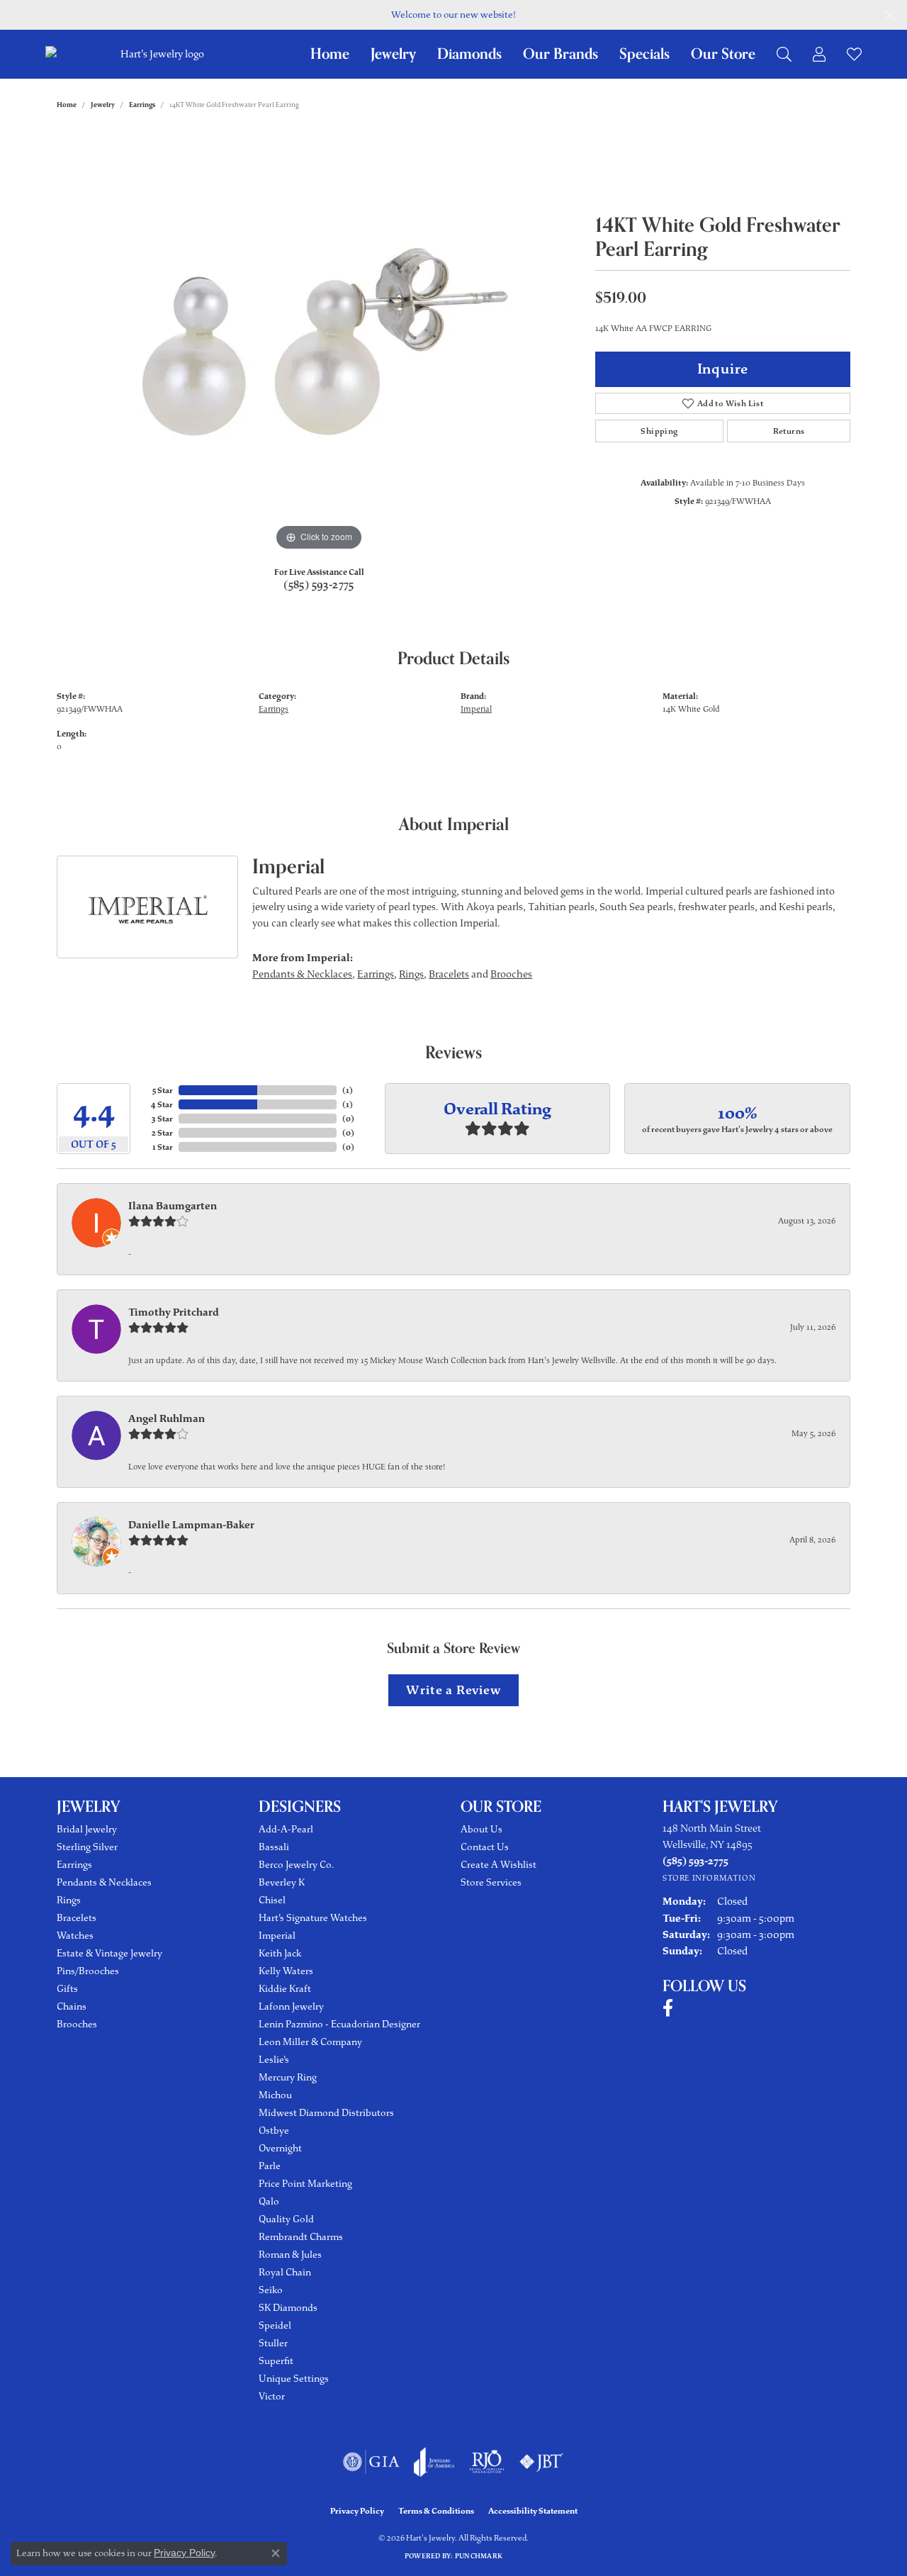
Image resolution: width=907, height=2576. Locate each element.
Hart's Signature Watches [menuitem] (313, 1918)
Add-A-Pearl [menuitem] (286, 1829)
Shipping (659, 431)
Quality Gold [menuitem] (286, 2219)
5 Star (163, 1090)
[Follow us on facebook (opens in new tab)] (668, 2008)
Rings (411, 974)
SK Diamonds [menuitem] (288, 2308)
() (348, 1090)
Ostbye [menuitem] (274, 2130)
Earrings (142, 105)
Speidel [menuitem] (275, 2325)
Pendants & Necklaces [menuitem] (104, 1882)
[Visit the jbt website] (541, 2462)
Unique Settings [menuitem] (294, 2379)
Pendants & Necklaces (302, 974)
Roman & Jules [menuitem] (290, 2255)
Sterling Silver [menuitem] (87, 1847)
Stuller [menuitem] (273, 2343)
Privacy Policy (357, 2511)
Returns (789, 431)
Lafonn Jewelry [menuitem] (291, 2006)
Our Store (723, 54)
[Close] (890, 15)
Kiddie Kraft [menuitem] (285, 1989)
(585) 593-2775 (319, 585)
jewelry (103, 105)
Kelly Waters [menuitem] (286, 1971)
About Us (481, 1829)
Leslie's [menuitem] (274, 2060)
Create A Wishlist (498, 1865)
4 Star (162, 1104)
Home (330, 54)
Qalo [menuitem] (269, 2201)
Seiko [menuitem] (271, 2290)
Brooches (511, 974)
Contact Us (485, 1847)
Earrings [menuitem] (74, 1865)
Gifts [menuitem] (67, 1989)
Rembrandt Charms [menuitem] (301, 2237)
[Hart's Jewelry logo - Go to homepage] (160, 54)
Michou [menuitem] (275, 2095)
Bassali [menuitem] (274, 1847)
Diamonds (469, 54)
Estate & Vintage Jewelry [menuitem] (109, 1953)
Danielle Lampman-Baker (191, 1525)
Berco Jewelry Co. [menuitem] (296, 1865)
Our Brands (560, 54)
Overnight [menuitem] (280, 2148)
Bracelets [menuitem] (77, 1918)
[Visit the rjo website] (487, 2462)
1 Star (163, 1147)
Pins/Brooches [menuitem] (88, 1971)
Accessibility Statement (533, 2511)
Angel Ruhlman (167, 1418)
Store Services (491, 1882)
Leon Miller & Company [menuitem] (310, 2042)
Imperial (476, 709)
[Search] (784, 54)
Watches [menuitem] (75, 1936)
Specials (644, 54)
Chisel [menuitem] (272, 1900)
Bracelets (449, 974)
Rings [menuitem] (69, 1900)
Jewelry (393, 54)
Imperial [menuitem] (277, 1936)
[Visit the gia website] (371, 2462)
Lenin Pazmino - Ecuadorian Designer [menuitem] (339, 2024)
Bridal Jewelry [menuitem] (87, 1829)
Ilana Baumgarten (173, 1206)
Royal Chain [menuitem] (285, 2272)
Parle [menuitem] (270, 2166)
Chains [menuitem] (72, 2006)
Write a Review (453, 1690)
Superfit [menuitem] (276, 2361)
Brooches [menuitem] (77, 2024)
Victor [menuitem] (272, 2396)
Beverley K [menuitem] (282, 1882)
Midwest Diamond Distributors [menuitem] (326, 2113)
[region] (319, 342)
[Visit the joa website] (434, 2462)
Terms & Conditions (436, 2511)
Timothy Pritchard (174, 1312)
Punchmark (479, 2556)
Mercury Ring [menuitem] (288, 2077)
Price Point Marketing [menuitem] (305, 2184)
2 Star (162, 1133)
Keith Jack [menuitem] (280, 1953)
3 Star (162, 1119)
